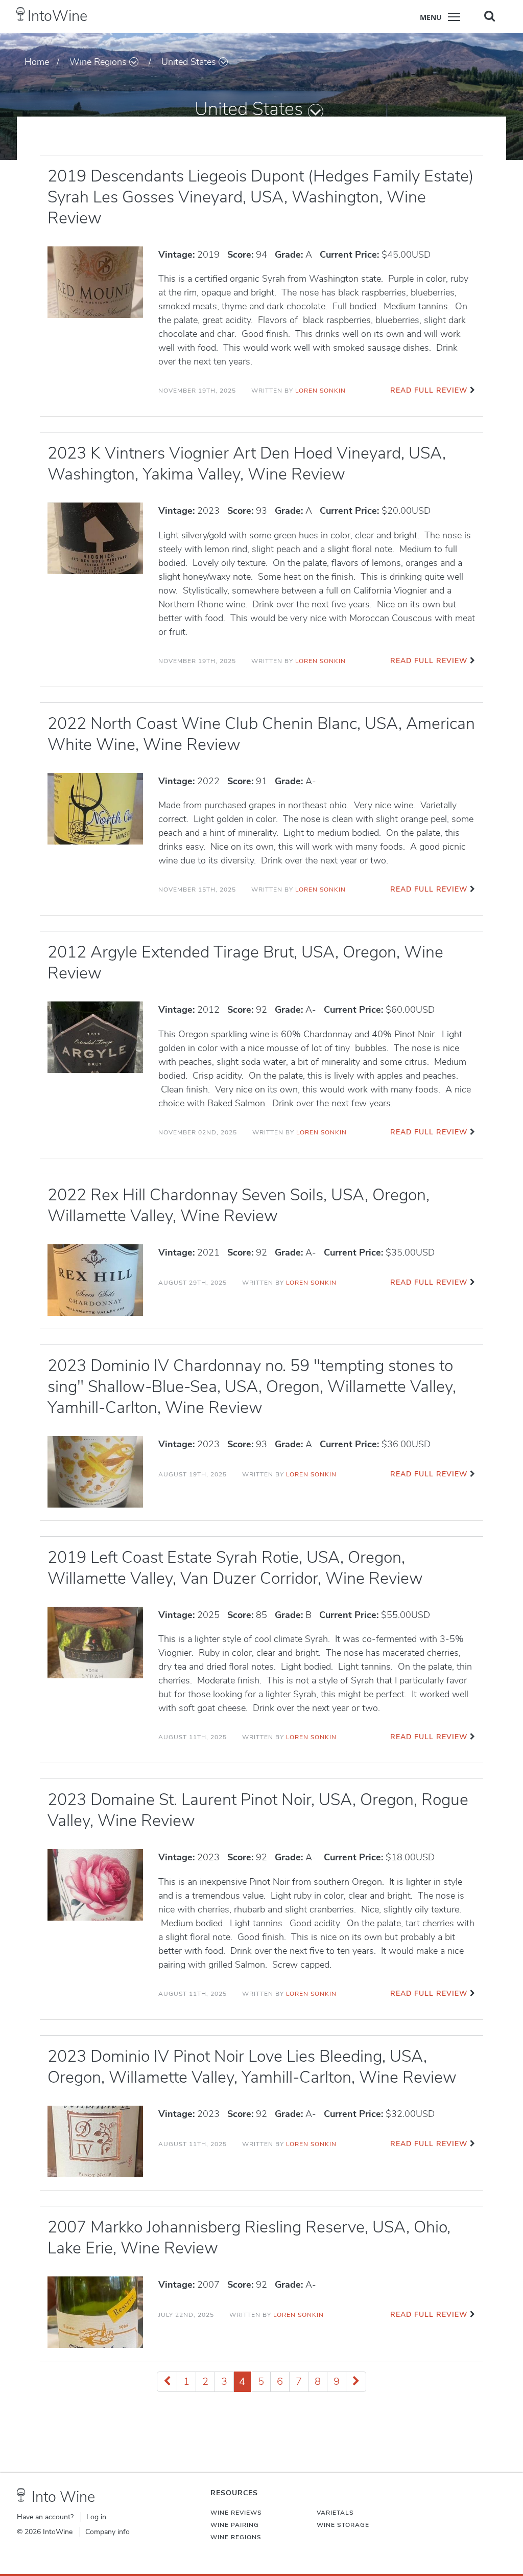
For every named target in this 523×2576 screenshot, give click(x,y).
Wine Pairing (235, 2525)
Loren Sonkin (320, 391)
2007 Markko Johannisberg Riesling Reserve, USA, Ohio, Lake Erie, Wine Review (249, 2238)
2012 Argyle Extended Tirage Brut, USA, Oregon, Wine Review (245, 963)
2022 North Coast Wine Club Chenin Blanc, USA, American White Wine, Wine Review (261, 734)
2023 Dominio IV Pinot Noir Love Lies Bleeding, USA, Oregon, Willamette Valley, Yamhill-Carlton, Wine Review (252, 2067)
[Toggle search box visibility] (490, 16)
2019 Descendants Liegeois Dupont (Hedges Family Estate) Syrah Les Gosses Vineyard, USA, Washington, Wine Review (261, 197)
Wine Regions (98, 62)
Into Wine (63, 2497)
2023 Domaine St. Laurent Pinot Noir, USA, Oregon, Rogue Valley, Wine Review (258, 1810)
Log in (96, 2517)
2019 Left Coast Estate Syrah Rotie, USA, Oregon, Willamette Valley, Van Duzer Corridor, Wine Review (235, 1568)
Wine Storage (343, 2525)
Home (37, 62)
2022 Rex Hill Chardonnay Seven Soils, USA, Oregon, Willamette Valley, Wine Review (239, 1205)
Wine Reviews (236, 2513)
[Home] (21, 14)
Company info (108, 2532)
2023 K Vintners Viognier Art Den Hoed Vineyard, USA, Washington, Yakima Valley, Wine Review (247, 464)
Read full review (429, 390)
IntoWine (57, 16)
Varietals (335, 2513)
